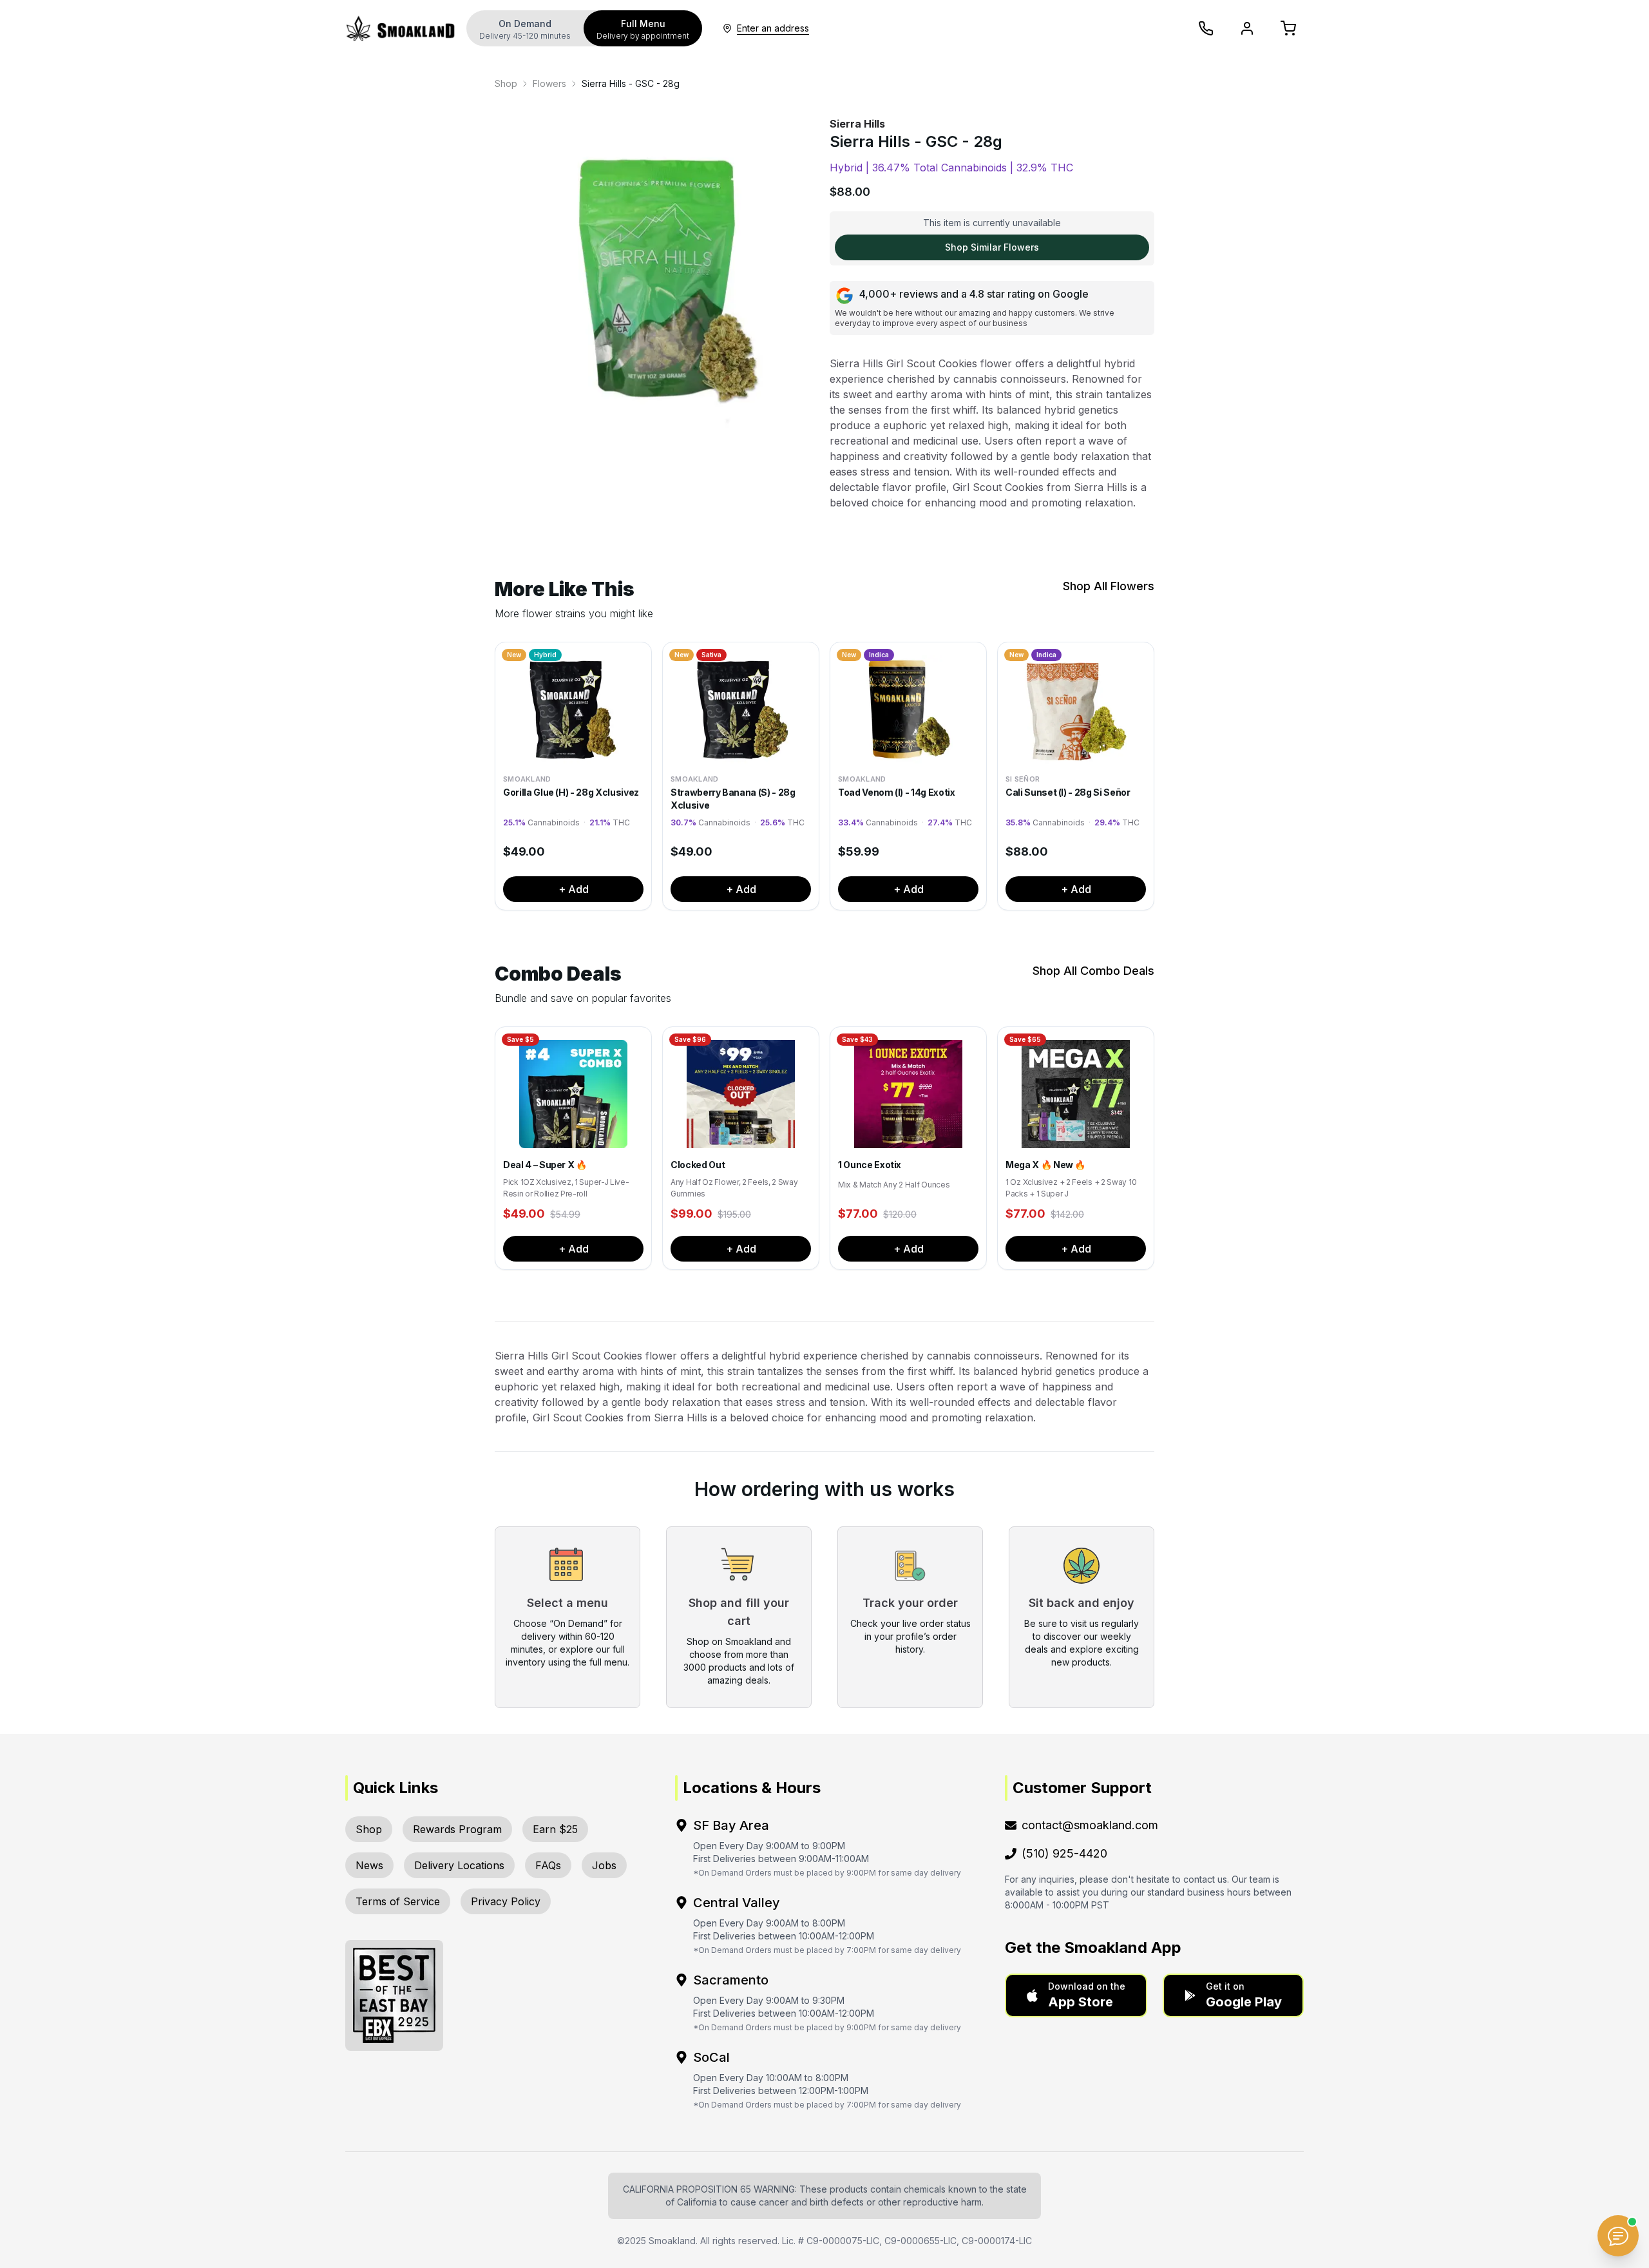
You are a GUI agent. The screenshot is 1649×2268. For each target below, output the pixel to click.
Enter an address (773, 28)
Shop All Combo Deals (1093, 971)
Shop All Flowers (1109, 586)
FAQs (548, 1865)
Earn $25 (555, 1829)
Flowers (549, 83)
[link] (506, 84)
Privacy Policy (506, 1901)
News (369, 1865)
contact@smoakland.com (1090, 1825)
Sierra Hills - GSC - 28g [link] (631, 83)
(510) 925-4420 (1064, 1853)
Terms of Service (398, 1901)
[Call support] (1206, 28)
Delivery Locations (459, 1865)
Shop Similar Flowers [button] (992, 247)
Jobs (604, 1865)
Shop (506, 83)
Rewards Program (457, 1829)
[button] (1076, 1995)
